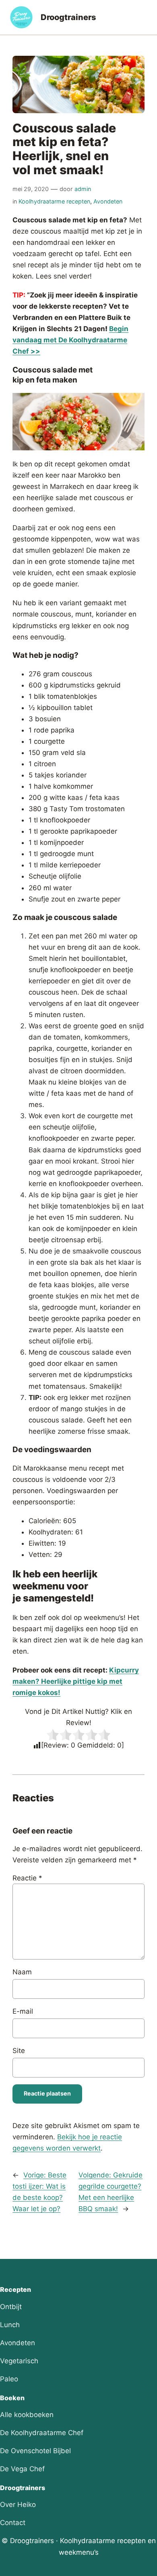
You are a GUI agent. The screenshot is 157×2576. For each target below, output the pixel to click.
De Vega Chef (22, 2469)
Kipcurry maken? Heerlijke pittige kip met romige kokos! (76, 1681)
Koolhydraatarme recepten (54, 201)
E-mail (23, 2011)
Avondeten (108, 201)
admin (83, 189)
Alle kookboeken (27, 2415)
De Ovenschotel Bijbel (35, 2451)
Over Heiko (18, 2505)
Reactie (27, 1878)
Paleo (9, 2379)
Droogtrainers (68, 17)
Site (19, 2051)
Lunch (10, 2325)
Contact (13, 2523)
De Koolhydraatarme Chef (42, 2433)
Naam (22, 1972)
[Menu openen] (143, 17)
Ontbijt (11, 2307)
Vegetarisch (19, 2361)
